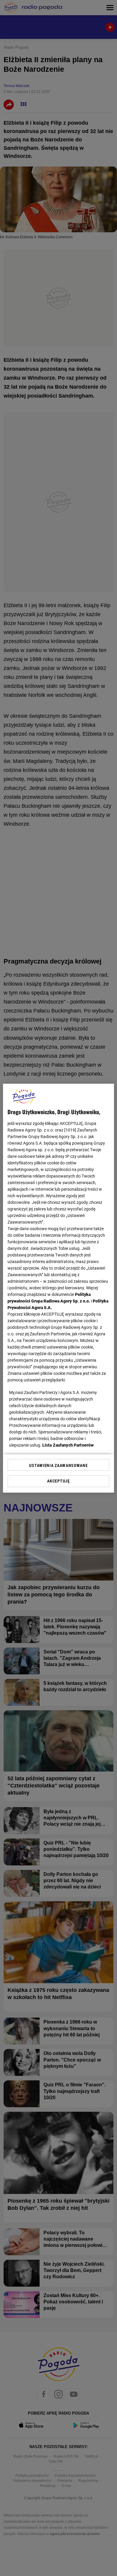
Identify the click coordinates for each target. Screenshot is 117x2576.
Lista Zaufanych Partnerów (68, 1445)
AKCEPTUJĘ (58, 1481)
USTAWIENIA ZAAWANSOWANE (58, 1465)
